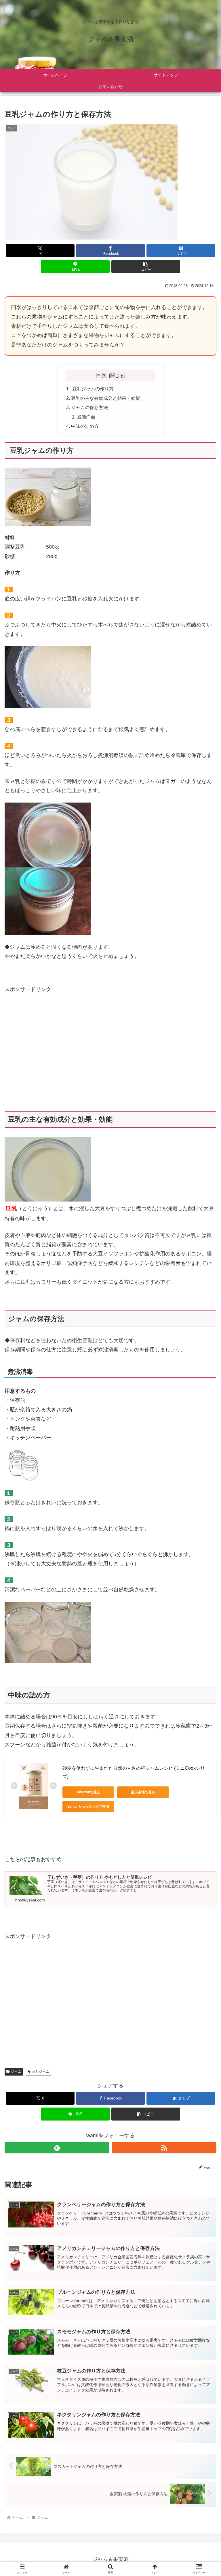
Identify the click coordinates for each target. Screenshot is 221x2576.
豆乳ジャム (41, 2072)
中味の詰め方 (85, 426)
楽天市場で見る (143, 1792)
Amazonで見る (88, 1792)
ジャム (16, 2072)
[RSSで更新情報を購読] (164, 2148)
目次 (101, 375)
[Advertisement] (53, 1061)
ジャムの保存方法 (89, 407)
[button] (146, 267)
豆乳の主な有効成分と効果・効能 (106, 398)
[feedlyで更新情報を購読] (57, 2148)
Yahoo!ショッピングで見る (88, 1807)
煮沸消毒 (86, 417)
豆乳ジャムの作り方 (97, 389)
